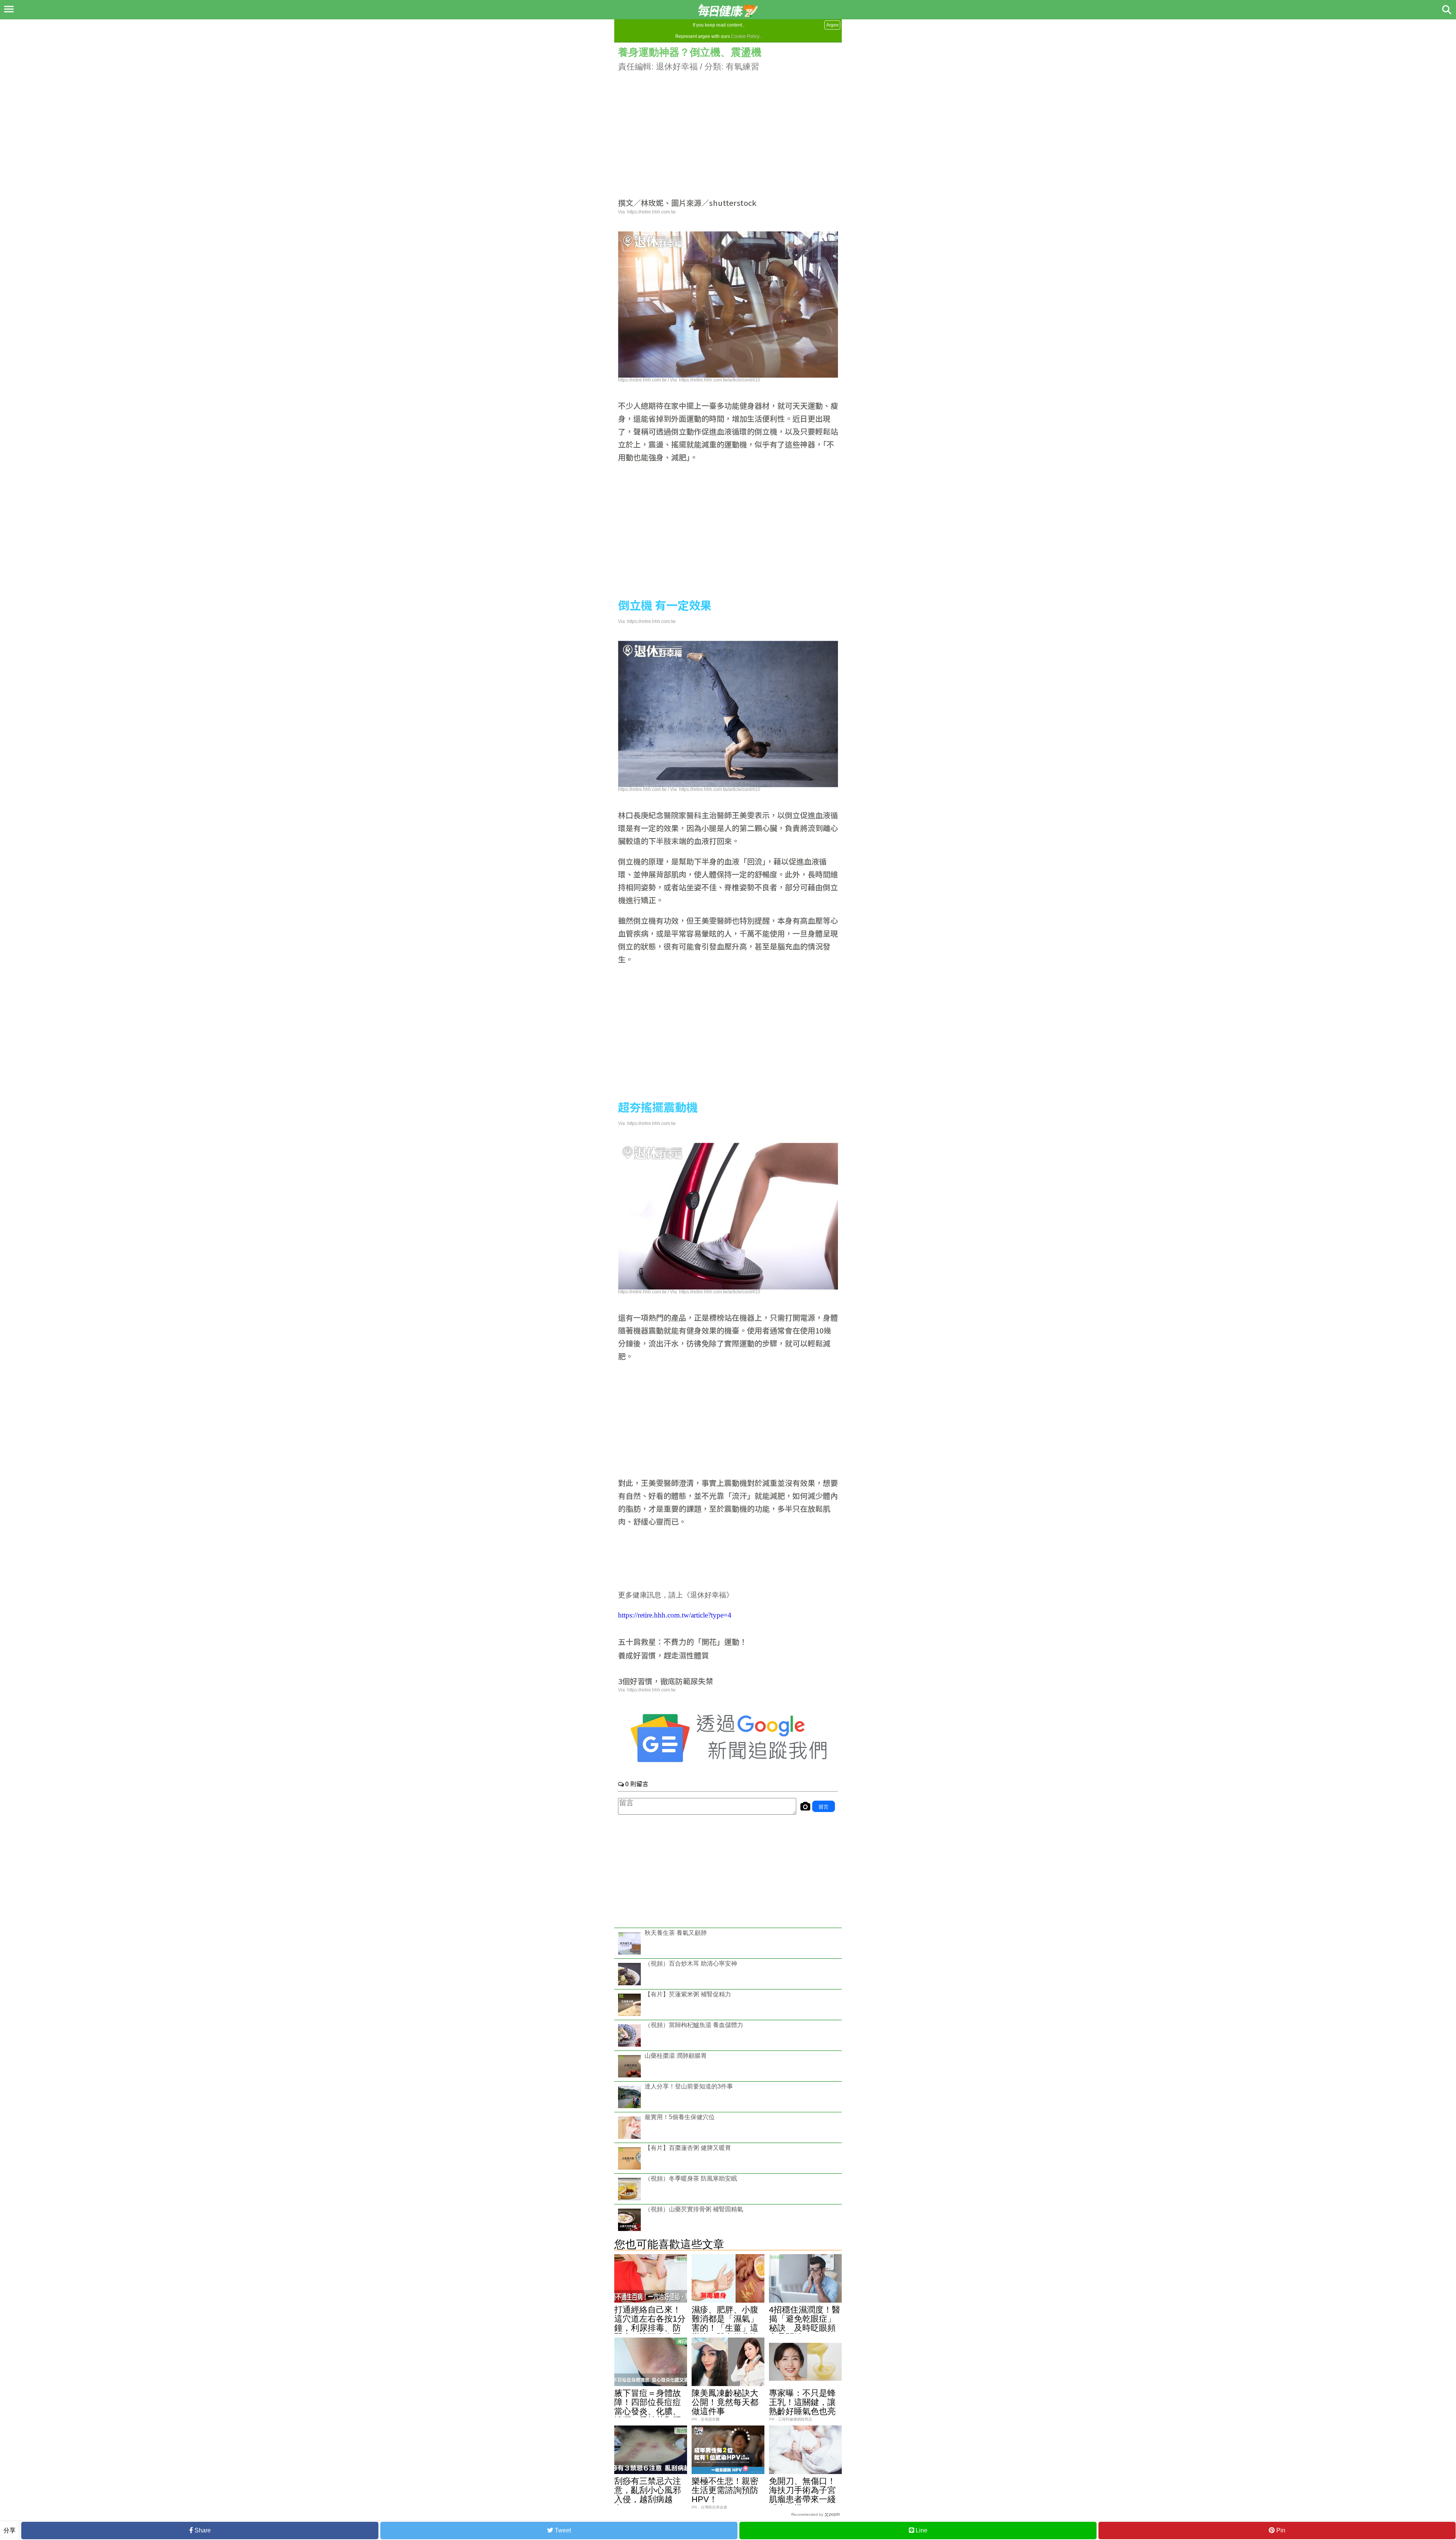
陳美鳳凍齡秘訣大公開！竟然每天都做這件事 (725, 2402)
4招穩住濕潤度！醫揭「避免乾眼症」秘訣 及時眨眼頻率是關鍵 (805, 2323)
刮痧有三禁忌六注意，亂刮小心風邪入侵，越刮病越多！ (648, 2495)
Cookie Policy (745, 36)
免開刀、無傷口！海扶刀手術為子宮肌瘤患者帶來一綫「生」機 (802, 2495)
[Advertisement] (728, 126)
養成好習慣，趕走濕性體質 (664, 1655)
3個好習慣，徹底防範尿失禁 (666, 1681)
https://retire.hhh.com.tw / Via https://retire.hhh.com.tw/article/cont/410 (689, 380)
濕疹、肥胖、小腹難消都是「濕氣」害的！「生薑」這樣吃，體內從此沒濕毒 (725, 2328)
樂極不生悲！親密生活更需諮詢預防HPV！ (725, 2490)
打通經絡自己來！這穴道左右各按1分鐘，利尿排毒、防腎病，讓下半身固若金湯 (650, 2328)
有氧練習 (742, 67)
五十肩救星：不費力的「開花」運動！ (682, 1642)
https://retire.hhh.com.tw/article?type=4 (675, 1615)
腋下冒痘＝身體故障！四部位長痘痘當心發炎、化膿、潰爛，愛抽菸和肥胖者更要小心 (648, 2411)
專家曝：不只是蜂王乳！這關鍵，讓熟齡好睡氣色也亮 (802, 2402)
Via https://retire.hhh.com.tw (647, 212)
